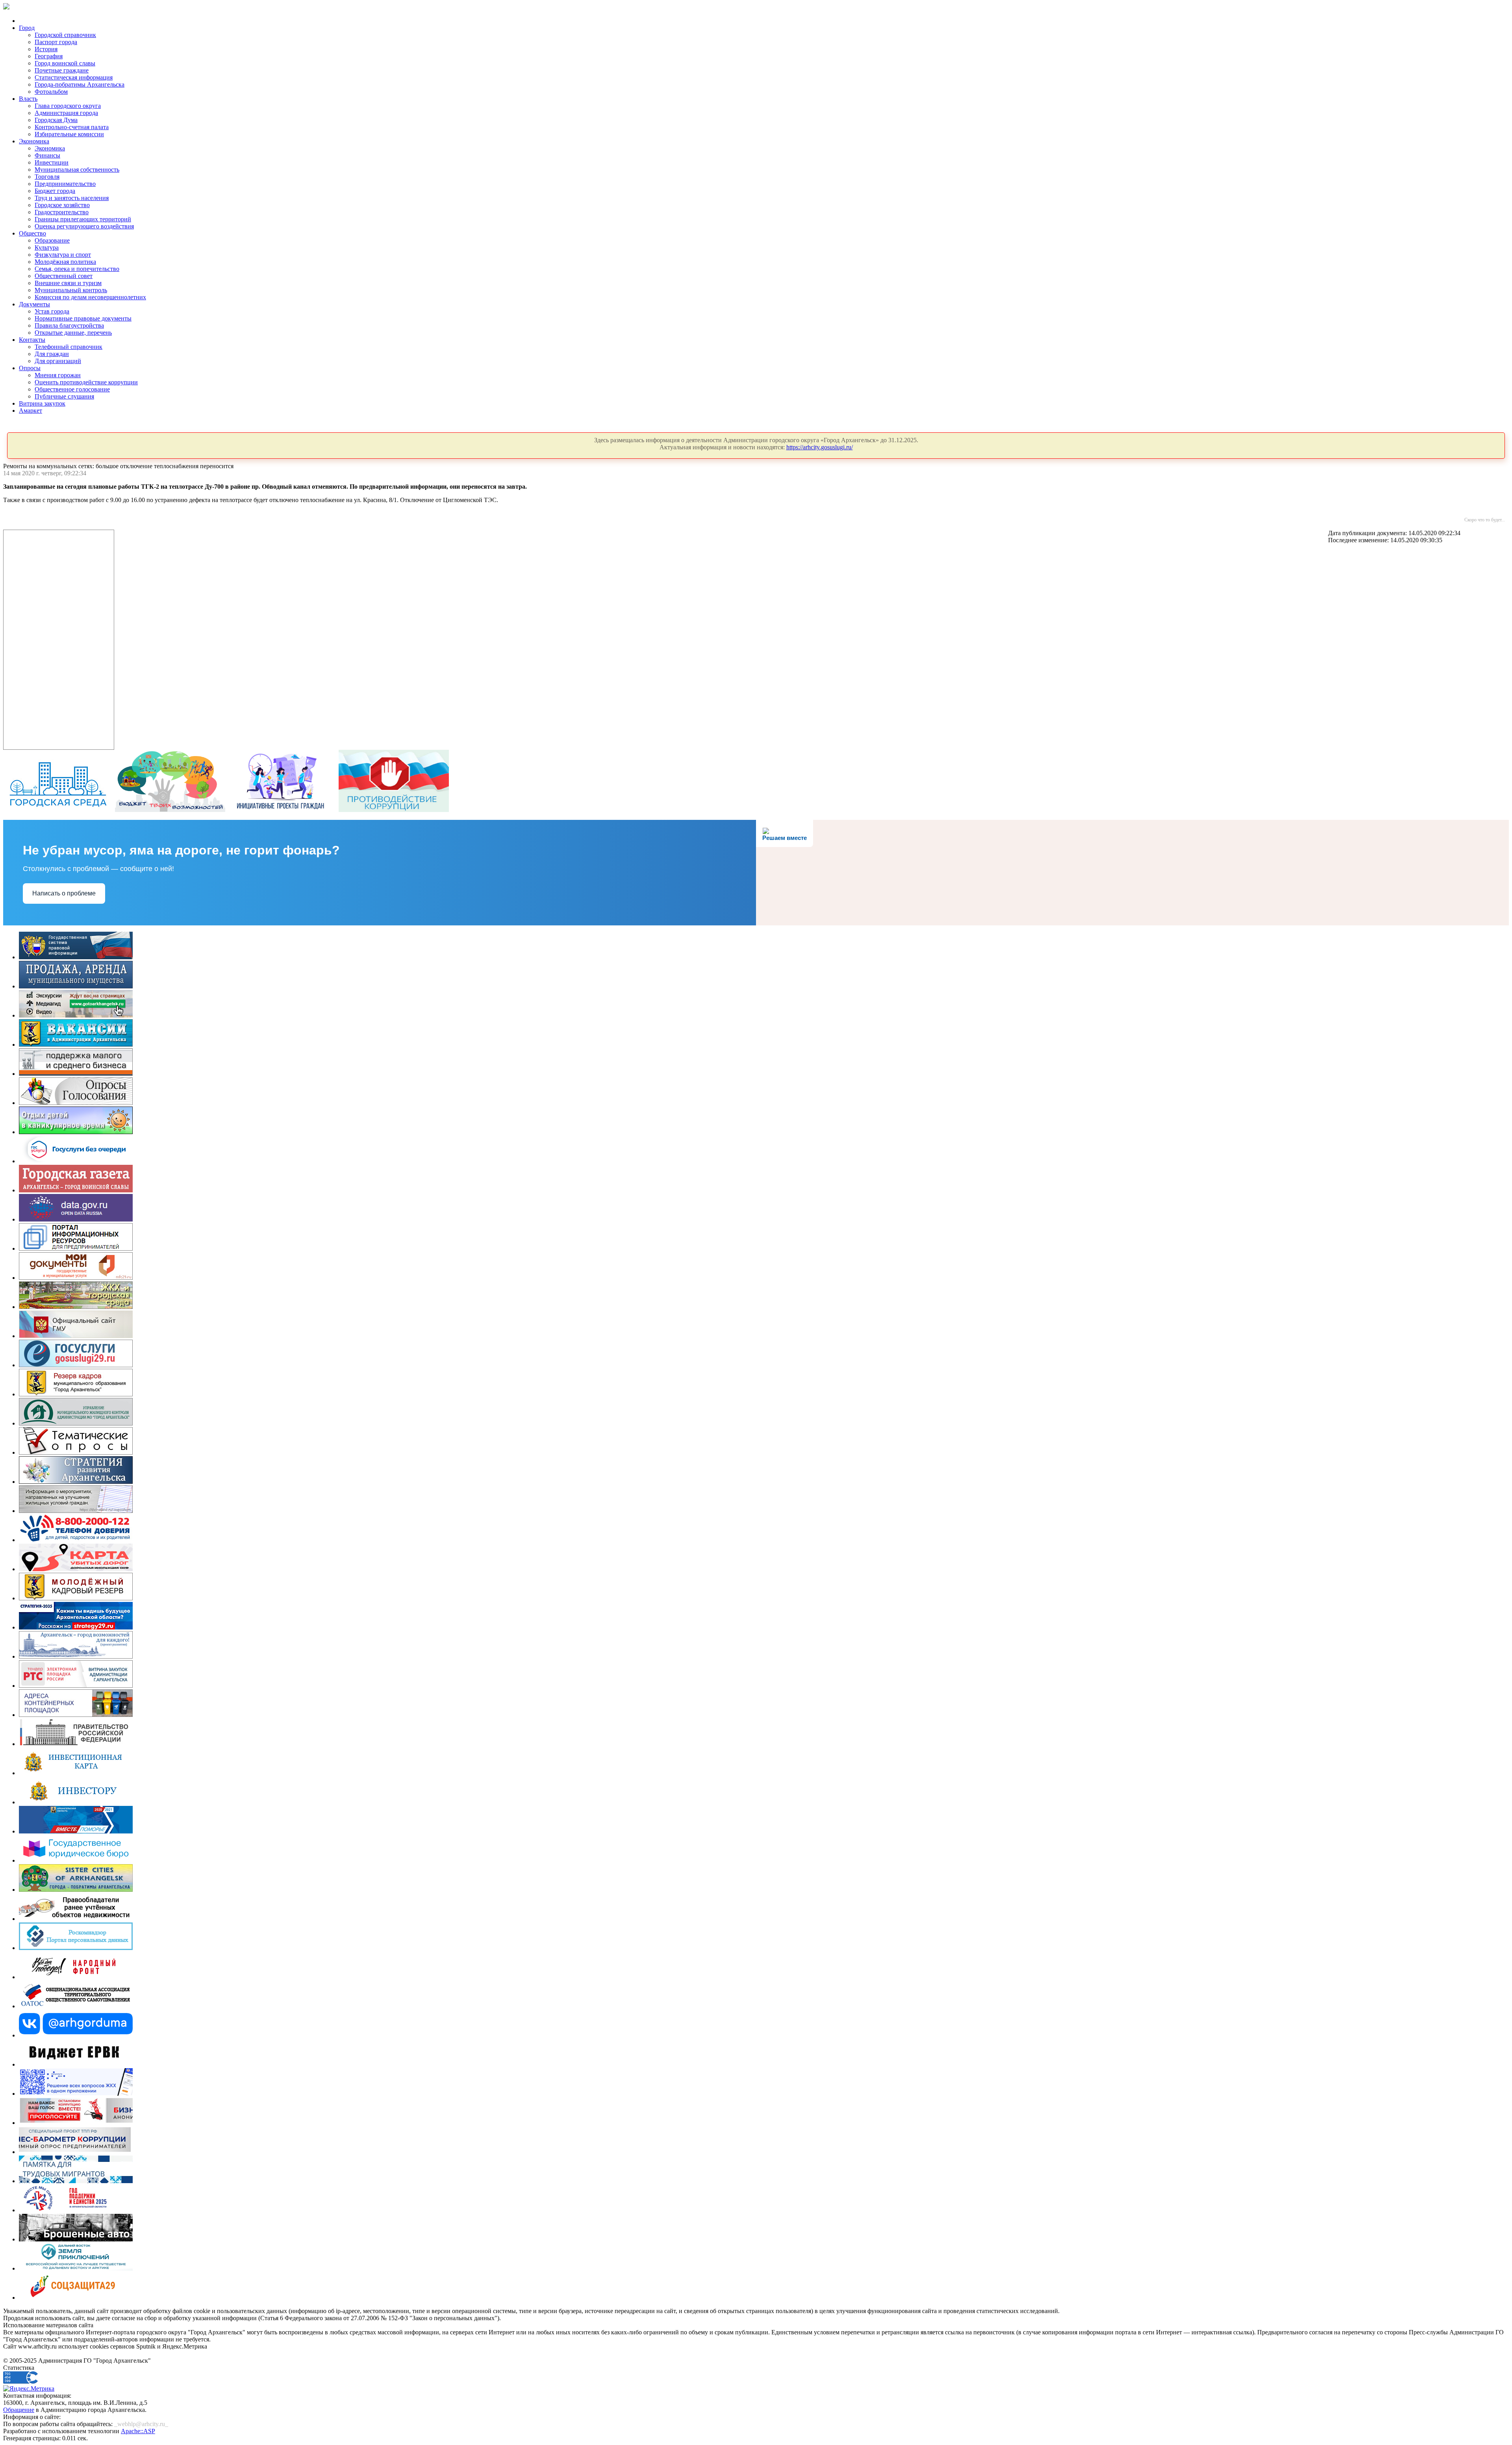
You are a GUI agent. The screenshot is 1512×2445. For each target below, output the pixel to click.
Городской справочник (65, 35)
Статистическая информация (74, 77)
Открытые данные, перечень (73, 333)
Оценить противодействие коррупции (86, 382)
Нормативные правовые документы (83, 318)
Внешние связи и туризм (68, 283)
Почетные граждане (62, 70)
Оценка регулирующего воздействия (84, 226)
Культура (47, 247)
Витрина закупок (42, 403)
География (49, 56)
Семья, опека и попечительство (77, 269)
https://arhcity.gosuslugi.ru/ (820, 447)
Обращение (19, 2410)
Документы (34, 304)
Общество (32, 233)
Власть (28, 99)
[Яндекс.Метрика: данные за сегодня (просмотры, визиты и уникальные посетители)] (29, 2389)
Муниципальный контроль (71, 290)
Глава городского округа (68, 106)
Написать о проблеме (64, 893)
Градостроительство (62, 212)
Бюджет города (55, 191)
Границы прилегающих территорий (83, 219)
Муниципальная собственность (77, 170)
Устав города (52, 311)
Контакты (32, 340)
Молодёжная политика (65, 262)
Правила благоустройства (69, 325)
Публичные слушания (64, 396)
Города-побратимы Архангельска (80, 84)
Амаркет (31, 411)
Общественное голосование (72, 389)
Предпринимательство (65, 184)
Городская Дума (56, 120)
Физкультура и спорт (63, 255)
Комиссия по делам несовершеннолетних (90, 297)
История (46, 49)
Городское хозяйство (62, 205)
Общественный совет (64, 276)
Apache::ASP (138, 2431)
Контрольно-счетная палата (72, 127)
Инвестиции (52, 162)
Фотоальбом (51, 92)
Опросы (30, 368)
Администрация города (66, 113)
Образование (52, 240)
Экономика (34, 141)
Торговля (47, 177)
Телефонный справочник (69, 347)
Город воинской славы (65, 63)
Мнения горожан (58, 375)
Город (27, 28)
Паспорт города (56, 42)
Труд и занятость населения (72, 198)
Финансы (47, 155)
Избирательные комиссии (69, 134)
